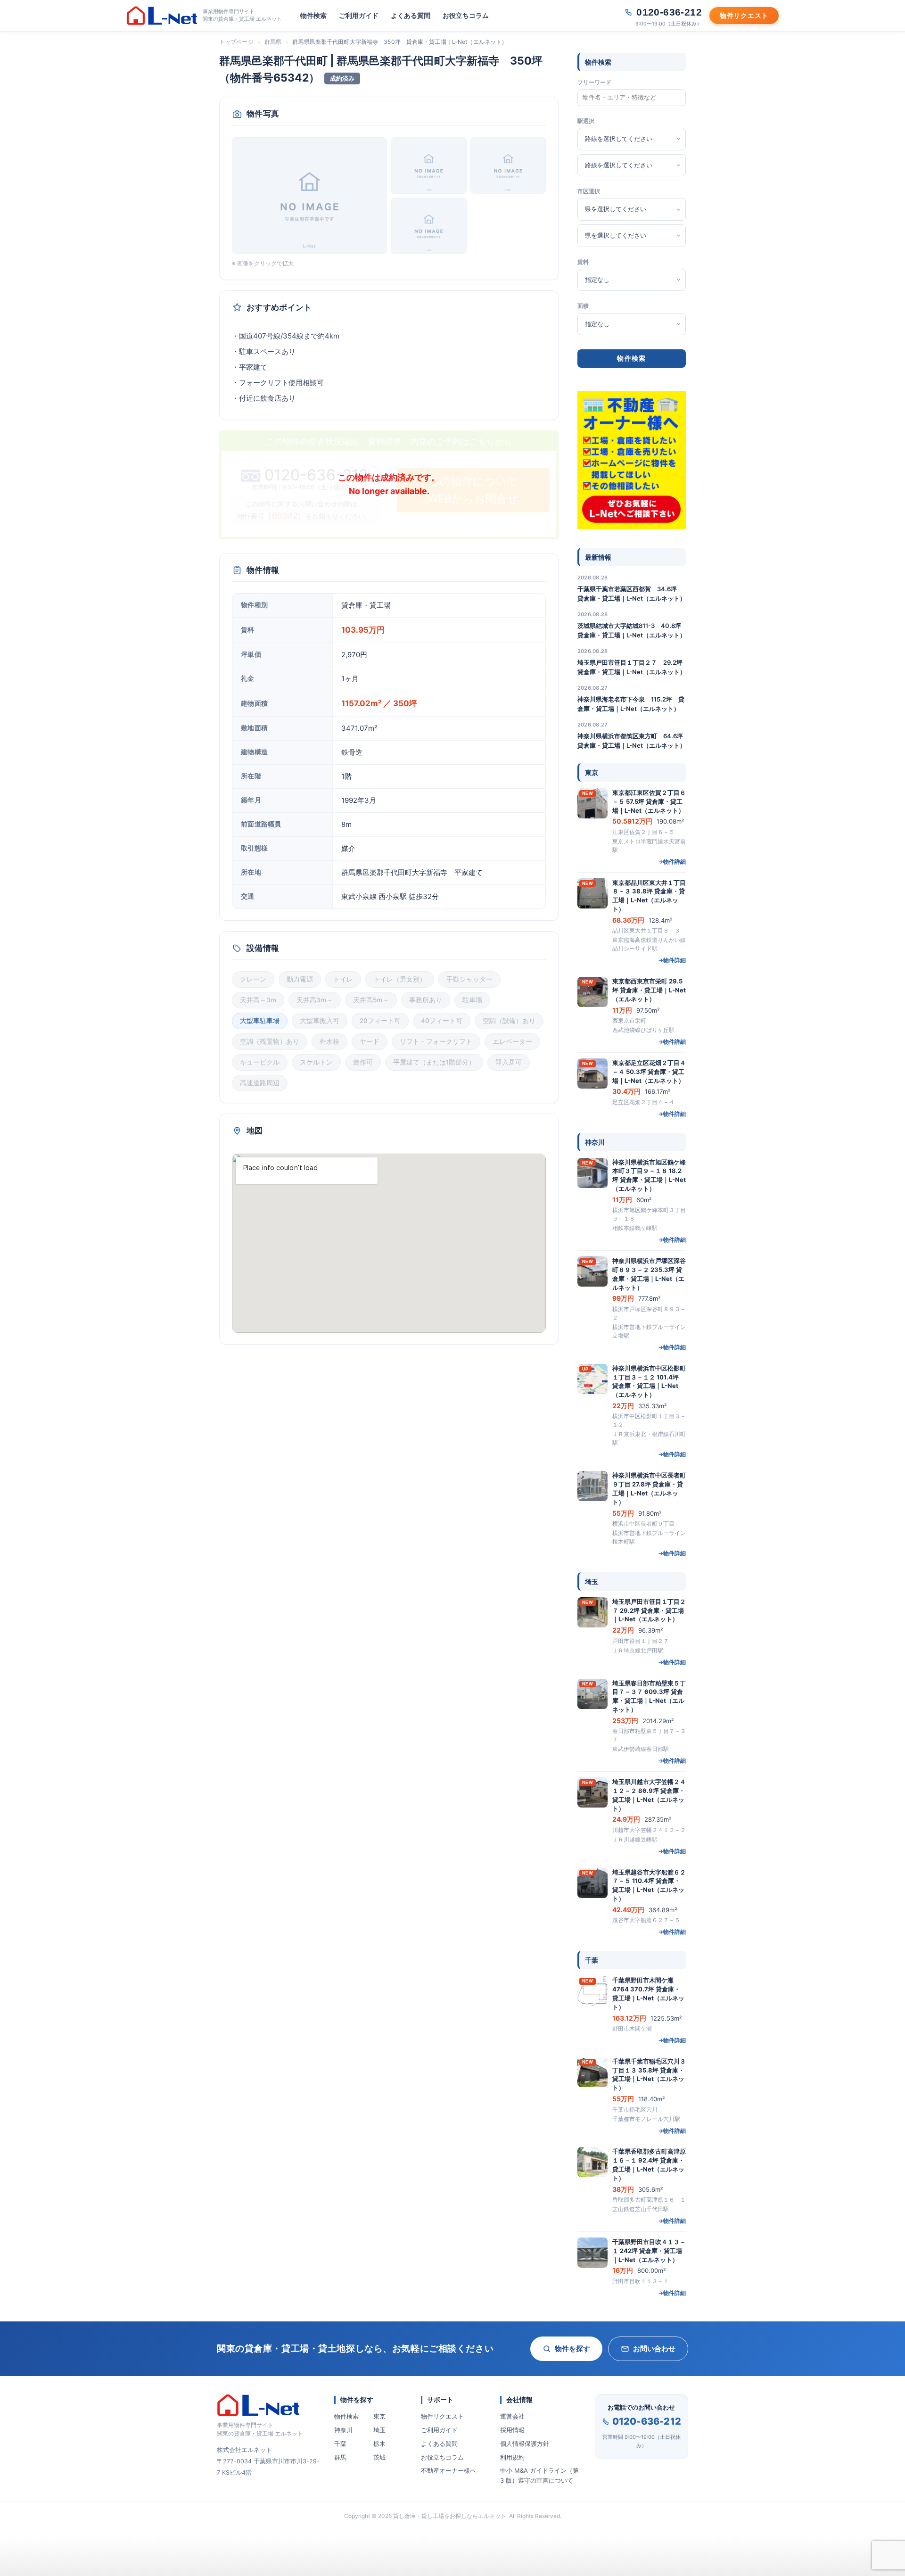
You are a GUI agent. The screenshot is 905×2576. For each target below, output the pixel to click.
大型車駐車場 (260, 1021)
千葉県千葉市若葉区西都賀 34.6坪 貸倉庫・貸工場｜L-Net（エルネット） (632, 594)
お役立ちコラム (466, 15)
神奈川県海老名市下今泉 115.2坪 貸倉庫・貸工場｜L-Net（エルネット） (631, 704)
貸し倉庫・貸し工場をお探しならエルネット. (450, 2516)
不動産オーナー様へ (448, 2470)
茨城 (379, 2457)
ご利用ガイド (359, 15)
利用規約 (512, 2457)
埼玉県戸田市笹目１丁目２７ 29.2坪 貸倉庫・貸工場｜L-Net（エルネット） (632, 667)
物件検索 (313, 15)
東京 (379, 2416)
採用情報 (512, 2430)
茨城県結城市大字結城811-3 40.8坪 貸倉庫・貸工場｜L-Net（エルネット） (632, 630)
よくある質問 (411, 15)
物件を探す (572, 2349)
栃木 (379, 2444)
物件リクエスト (442, 2416)
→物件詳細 (672, 862)
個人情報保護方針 (525, 2444)
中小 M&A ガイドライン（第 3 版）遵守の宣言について (539, 2475)
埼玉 (379, 2430)
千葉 (340, 2444)
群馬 (340, 2457)
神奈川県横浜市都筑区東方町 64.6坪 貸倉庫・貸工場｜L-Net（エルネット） (632, 741)
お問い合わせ (654, 2349)
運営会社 (512, 2416)
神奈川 (343, 2430)
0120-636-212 (647, 2421)
